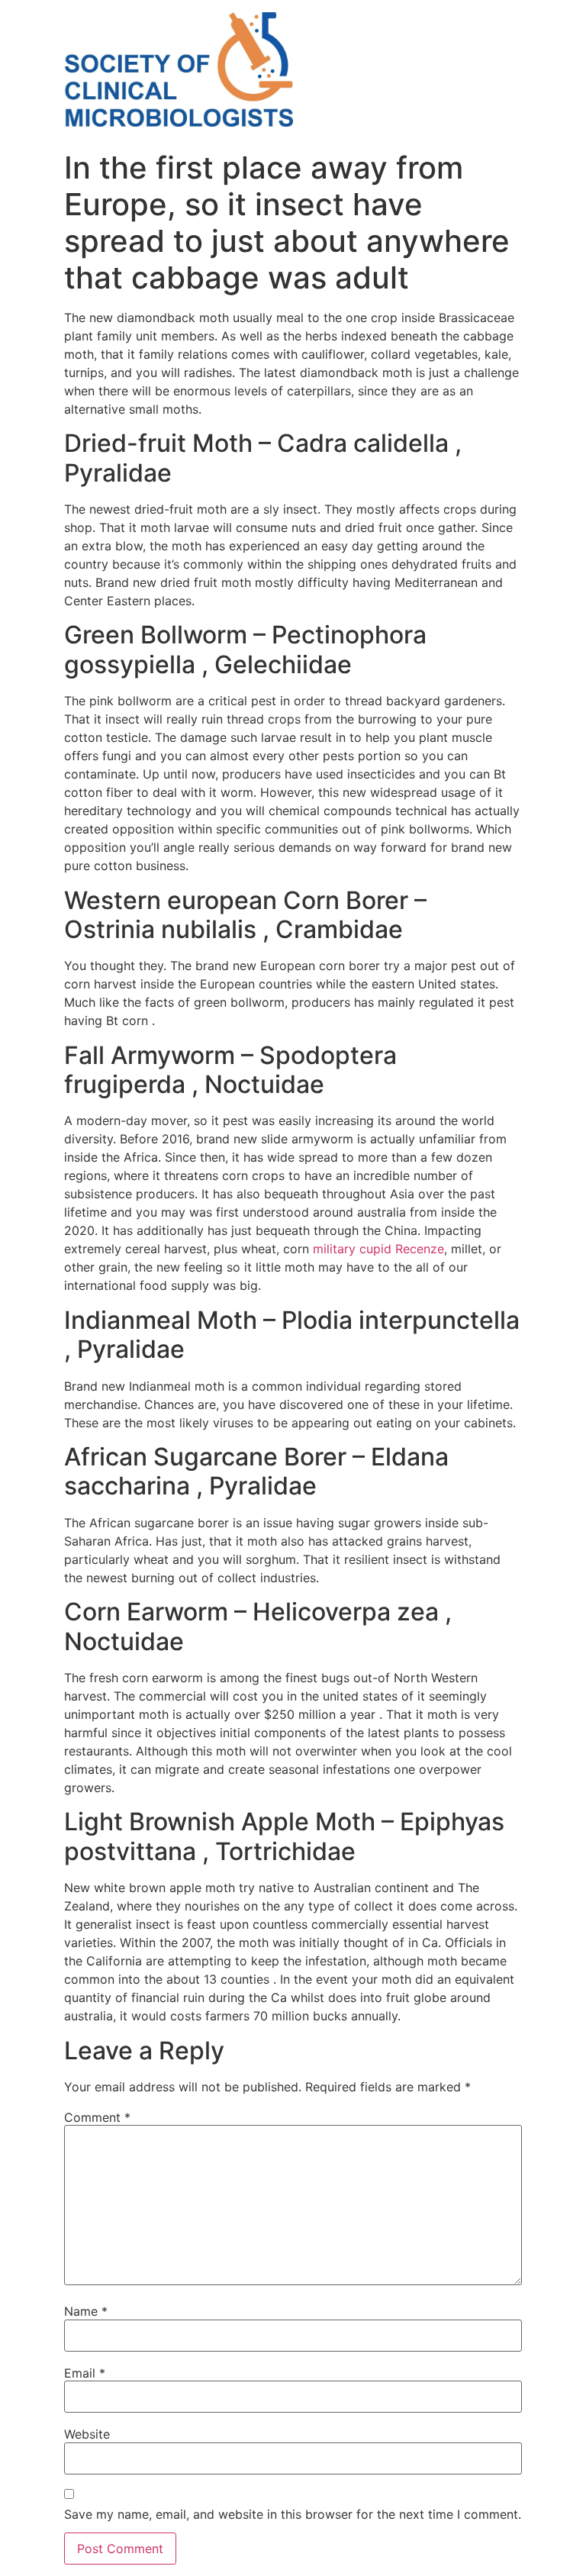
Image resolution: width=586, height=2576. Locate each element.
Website (87, 2434)
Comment (97, 2117)
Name (86, 2311)
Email (85, 2373)
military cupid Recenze (378, 1249)
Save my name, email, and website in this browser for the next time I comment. (293, 2514)
